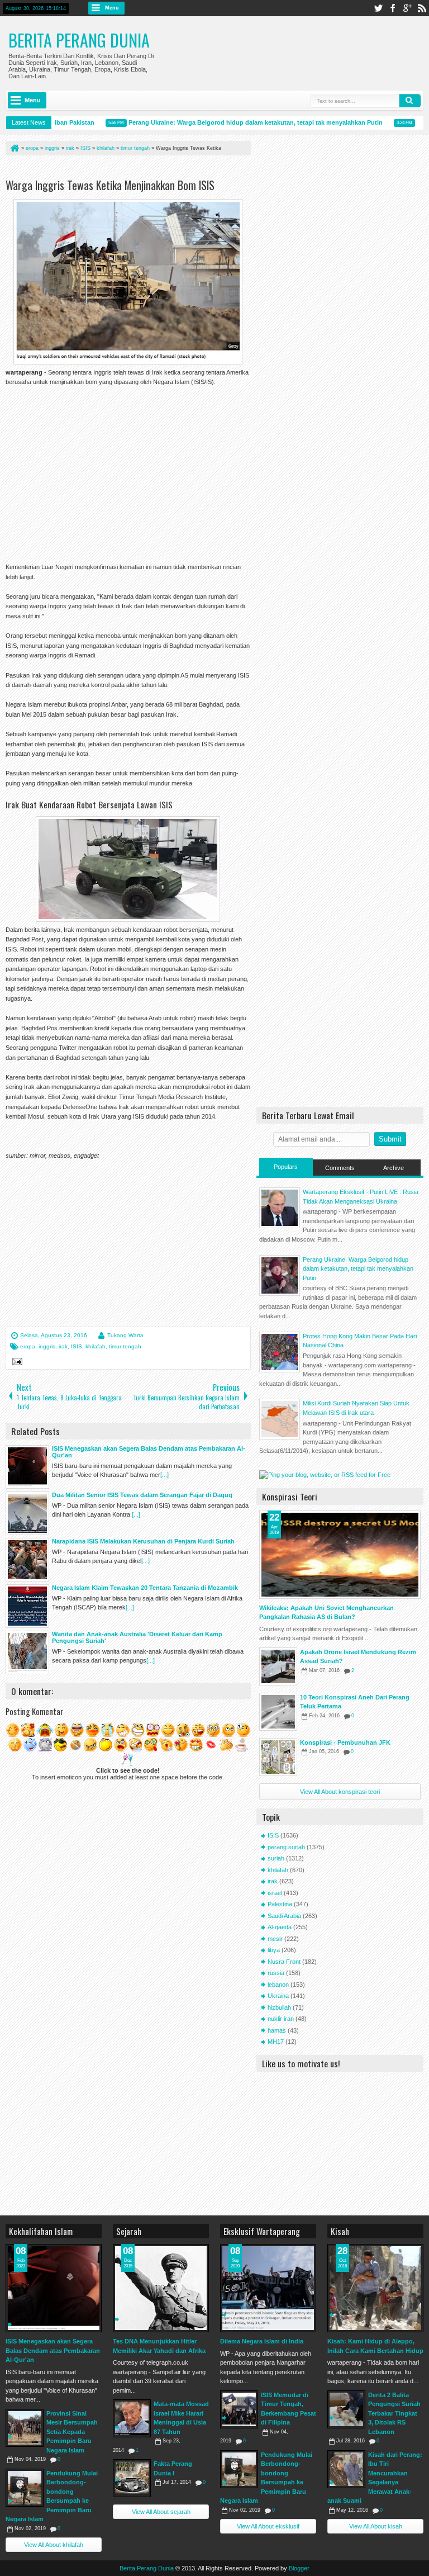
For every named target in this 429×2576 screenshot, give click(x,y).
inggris (47, 1346)
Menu (112, 8)
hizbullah (279, 2007)
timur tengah (125, 1346)
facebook (393, 8)
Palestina (280, 1904)
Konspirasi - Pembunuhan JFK (345, 1742)
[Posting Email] (16, 1363)
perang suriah (286, 1847)
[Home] (14, 148)
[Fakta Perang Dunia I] (132, 2478)
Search (410, 101)
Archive (394, 1168)
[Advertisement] (136, 169)
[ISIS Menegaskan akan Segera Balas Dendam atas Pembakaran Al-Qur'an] (54, 2288)
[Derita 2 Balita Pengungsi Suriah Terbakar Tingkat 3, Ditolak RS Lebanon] (346, 2409)
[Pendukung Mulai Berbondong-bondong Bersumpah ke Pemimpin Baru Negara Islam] (25, 2488)
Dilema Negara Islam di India (262, 2341)
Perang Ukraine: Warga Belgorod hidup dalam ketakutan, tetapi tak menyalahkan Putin (238, 122)
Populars (286, 1167)
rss (422, 8)
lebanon (278, 1985)
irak (63, 1346)
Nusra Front (284, 1962)
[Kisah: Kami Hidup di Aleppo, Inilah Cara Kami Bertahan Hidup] (375, 2288)
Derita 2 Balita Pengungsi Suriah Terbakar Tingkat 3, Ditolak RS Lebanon (394, 2413)
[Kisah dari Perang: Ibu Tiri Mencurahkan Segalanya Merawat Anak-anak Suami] (346, 2469)
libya (274, 1950)
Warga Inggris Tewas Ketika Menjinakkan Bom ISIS (110, 185)
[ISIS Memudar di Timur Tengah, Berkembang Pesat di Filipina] (239, 2409)
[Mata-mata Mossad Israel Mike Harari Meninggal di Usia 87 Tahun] (132, 2418)
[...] (165, 1475)
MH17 (276, 2042)
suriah (276, 1858)
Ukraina (278, 1996)
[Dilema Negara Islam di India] (268, 2288)
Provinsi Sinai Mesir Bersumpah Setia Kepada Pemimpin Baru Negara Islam (72, 2432)
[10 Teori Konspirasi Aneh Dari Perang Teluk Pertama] (278, 1712)
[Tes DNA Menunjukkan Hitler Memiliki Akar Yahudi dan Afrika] (161, 2288)
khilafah (96, 1346)
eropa (28, 1346)
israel (275, 1893)
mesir (275, 1939)
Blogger (299, 2568)
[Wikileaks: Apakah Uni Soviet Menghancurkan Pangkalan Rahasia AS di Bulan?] (340, 1555)
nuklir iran (281, 2019)
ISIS (77, 1346)
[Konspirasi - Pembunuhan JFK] (278, 1757)
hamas (277, 2030)
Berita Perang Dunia (79, 40)
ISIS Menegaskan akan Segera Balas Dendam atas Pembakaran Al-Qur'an (53, 2350)
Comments (340, 1168)
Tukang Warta (125, 1335)
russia (276, 1973)
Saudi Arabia (284, 1916)
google (407, 8)
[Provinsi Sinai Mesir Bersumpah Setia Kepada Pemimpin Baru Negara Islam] (25, 2428)
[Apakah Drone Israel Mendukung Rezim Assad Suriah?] (278, 1666)
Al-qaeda (280, 1927)
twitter (378, 8)
